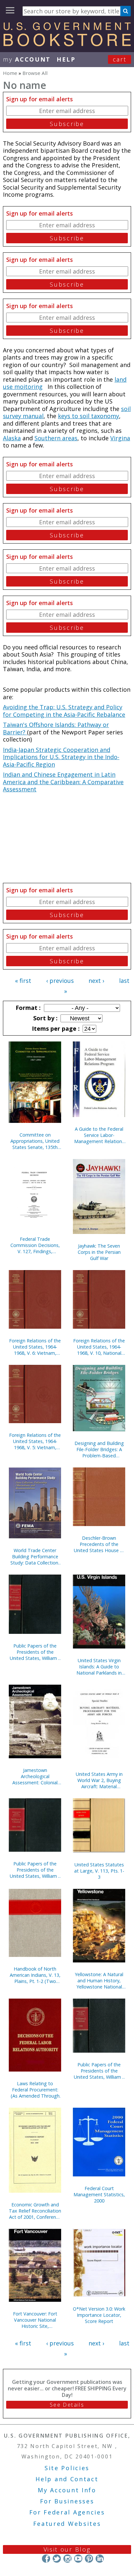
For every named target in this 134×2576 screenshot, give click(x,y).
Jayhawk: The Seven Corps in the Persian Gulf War (99, 1252)
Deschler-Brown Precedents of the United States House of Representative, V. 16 (99, 1544)
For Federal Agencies (67, 2512)
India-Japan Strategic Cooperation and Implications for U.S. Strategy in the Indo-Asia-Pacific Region (61, 757)
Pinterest (89, 2559)
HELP (66, 59)
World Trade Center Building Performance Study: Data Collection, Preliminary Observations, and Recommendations (35, 1557)
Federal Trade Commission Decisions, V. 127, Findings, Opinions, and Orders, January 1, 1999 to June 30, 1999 (35, 1245)
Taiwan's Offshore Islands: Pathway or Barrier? (56, 728)
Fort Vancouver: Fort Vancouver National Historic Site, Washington (35, 2320)
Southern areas (56, 438)
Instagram (67, 2559)
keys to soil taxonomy (88, 416)
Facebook (46, 2559)
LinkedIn (100, 2559)
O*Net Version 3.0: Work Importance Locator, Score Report (99, 2315)
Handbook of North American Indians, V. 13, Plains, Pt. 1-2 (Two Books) (35, 1975)
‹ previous (60, 981)
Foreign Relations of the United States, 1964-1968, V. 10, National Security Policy (99, 1347)
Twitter (57, 2559)
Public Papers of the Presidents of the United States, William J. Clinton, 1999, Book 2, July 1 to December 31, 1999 (99, 2071)
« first (23, 981)
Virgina (120, 438)
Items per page (55, 1028)
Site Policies (67, 2468)
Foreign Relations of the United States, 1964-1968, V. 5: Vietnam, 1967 (35, 1441)
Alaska (12, 438)
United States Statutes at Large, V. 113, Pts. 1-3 (99, 1871)
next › (96, 981)
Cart (120, 59)
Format (27, 1008)
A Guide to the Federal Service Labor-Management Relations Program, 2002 (99, 1135)
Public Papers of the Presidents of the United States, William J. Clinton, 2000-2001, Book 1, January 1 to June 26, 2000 (35, 1870)
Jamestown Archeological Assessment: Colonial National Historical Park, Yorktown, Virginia (35, 1776)
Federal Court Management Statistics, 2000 (99, 2194)
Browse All (35, 73)
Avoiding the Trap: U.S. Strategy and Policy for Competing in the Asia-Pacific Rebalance (64, 711)
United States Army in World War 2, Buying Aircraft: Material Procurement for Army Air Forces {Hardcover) (99, 1780)
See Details (67, 2405)
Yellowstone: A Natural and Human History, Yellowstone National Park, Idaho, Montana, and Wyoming (99, 1981)
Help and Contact (67, 2479)
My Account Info (67, 2490)
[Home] (67, 44)
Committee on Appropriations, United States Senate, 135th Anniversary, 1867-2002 (35, 1141)
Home (10, 73)
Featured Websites (67, 2524)
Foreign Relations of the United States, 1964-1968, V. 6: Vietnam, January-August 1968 (35, 1347)
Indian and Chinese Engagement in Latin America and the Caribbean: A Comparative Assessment (63, 782)
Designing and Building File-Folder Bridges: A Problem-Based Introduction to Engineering (99, 1449)
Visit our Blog (67, 2549)
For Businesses (67, 2501)
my (27, 59)
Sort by (45, 1018)
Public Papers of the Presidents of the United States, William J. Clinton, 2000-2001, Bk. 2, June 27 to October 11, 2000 (35, 1652)
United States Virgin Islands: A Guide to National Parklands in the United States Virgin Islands (99, 1667)
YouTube (78, 2559)
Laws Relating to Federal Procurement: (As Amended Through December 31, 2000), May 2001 (35, 2090)
